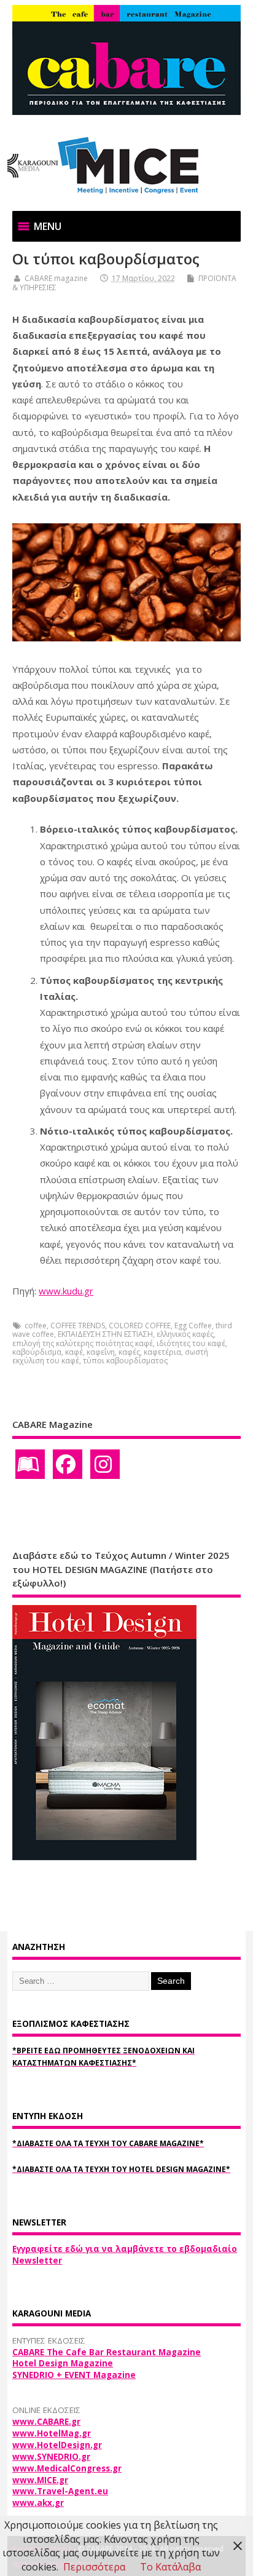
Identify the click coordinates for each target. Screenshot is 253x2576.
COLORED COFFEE (140, 1326)
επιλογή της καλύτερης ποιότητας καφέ (83, 1343)
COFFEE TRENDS (78, 1326)
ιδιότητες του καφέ (191, 1343)
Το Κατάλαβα (170, 2567)
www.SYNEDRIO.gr (51, 2457)
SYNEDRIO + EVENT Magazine (74, 2375)
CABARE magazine (56, 278)
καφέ (74, 1352)
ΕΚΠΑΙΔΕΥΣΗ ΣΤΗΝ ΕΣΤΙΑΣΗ (105, 1334)
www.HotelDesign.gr (57, 2445)
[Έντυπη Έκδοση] (30, 1464)
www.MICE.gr (40, 2480)
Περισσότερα (94, 2567)
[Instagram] (105, 1464)
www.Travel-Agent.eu (60, 2491)
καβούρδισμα (37, 1352)
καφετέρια (162, 1352)
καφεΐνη (101, 1352)
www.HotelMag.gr (52, 2433)
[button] (48, 226)
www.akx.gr (38, 2503)
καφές (129, 1352)
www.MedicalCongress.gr (67, 2468)
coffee (36, 1326)
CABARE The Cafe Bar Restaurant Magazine (107, 2352)
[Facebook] (68, 1464)
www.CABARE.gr (46, 2422)
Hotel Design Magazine (63, 2363)
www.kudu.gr (66, 1291)
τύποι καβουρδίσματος (125, 1361)
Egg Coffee (193, 1326)
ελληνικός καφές (185, 1334)
